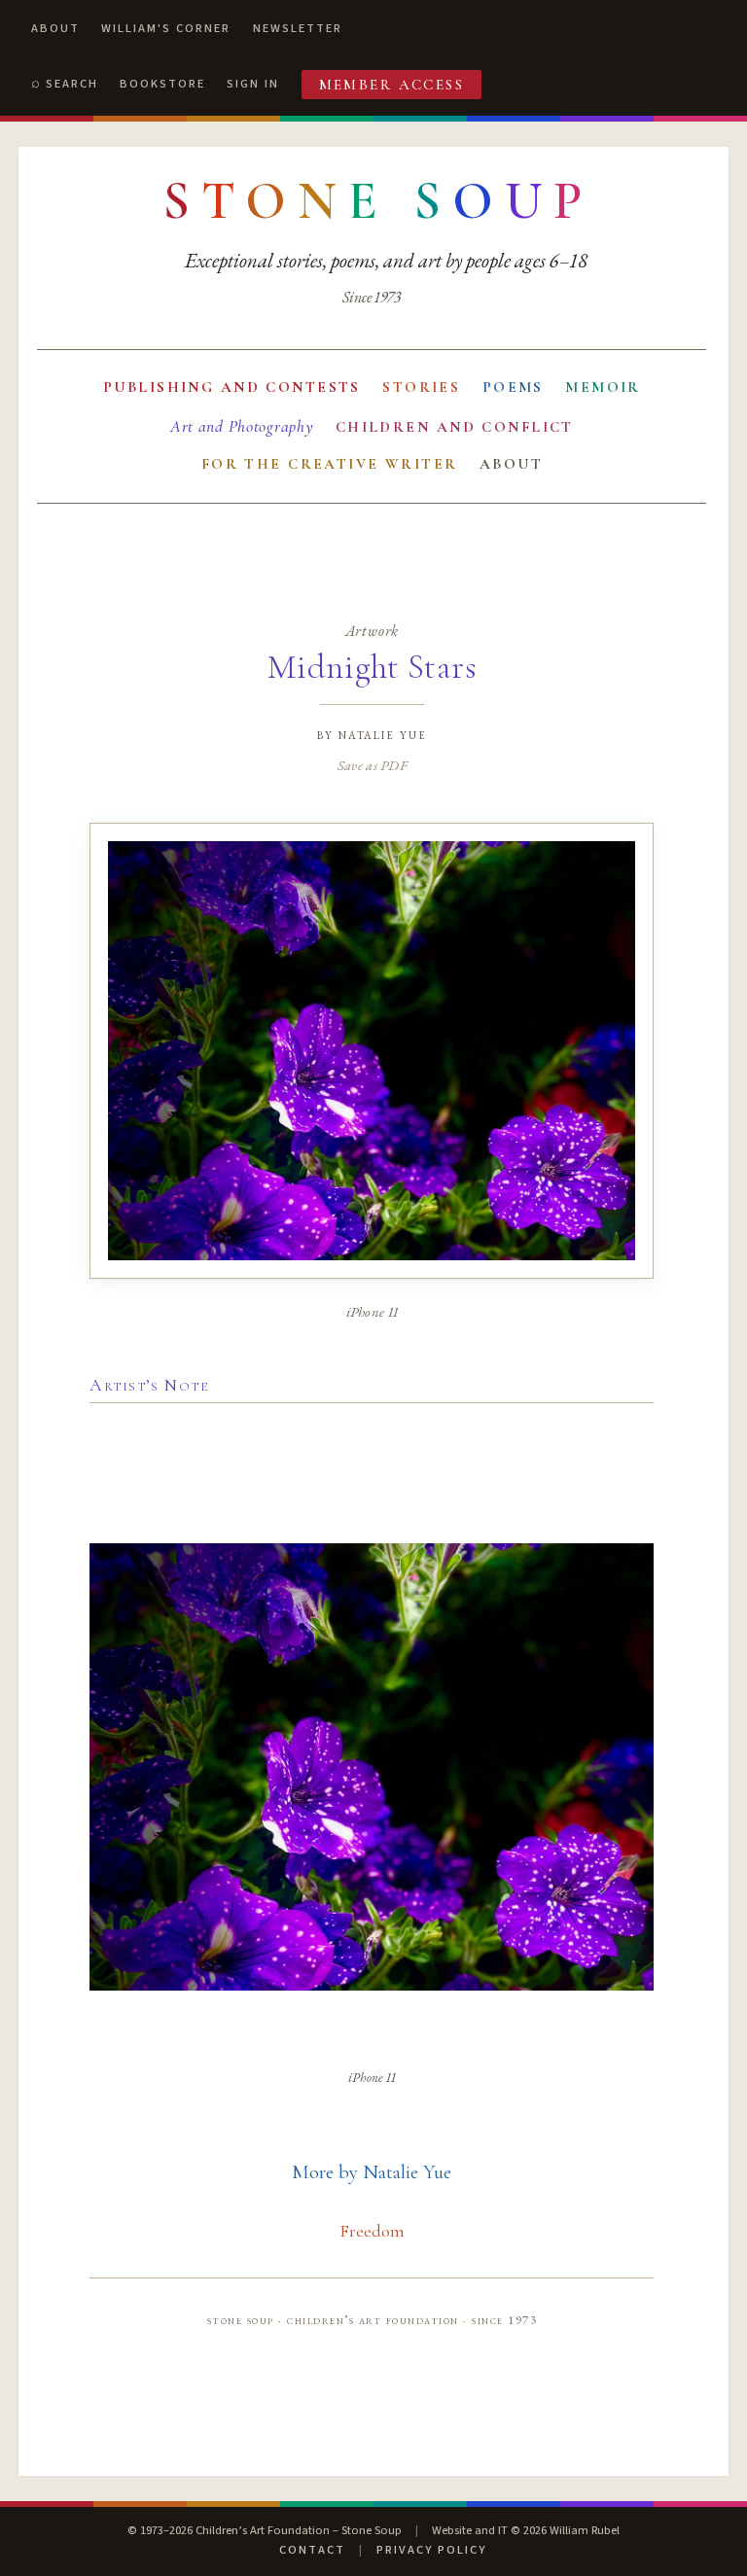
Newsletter (298, 28)
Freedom (372, 2231)
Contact (312, 2550)
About (55, 28)
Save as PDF (372, 765)
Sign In (253, 84)
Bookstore (162, 84)
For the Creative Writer (330, 464)
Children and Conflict (455, 427)
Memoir (603, 387)
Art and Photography (242, 426)
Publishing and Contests (232, 387)
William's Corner (166, 28)
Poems (513, 387)
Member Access (392, 85)
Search (72, 84)
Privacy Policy (431, 2550)
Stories (421, 387)
